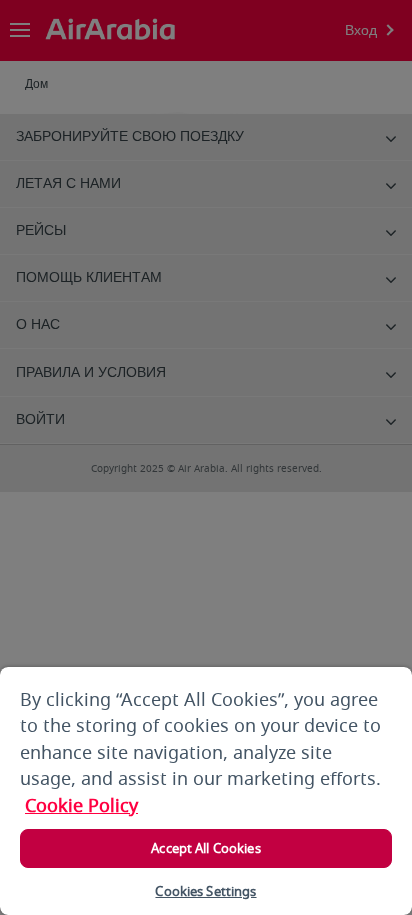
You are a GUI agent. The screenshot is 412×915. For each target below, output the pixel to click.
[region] (206, 791)
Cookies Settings (205, 891)
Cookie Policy (81, 806)
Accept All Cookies (205, 848)
